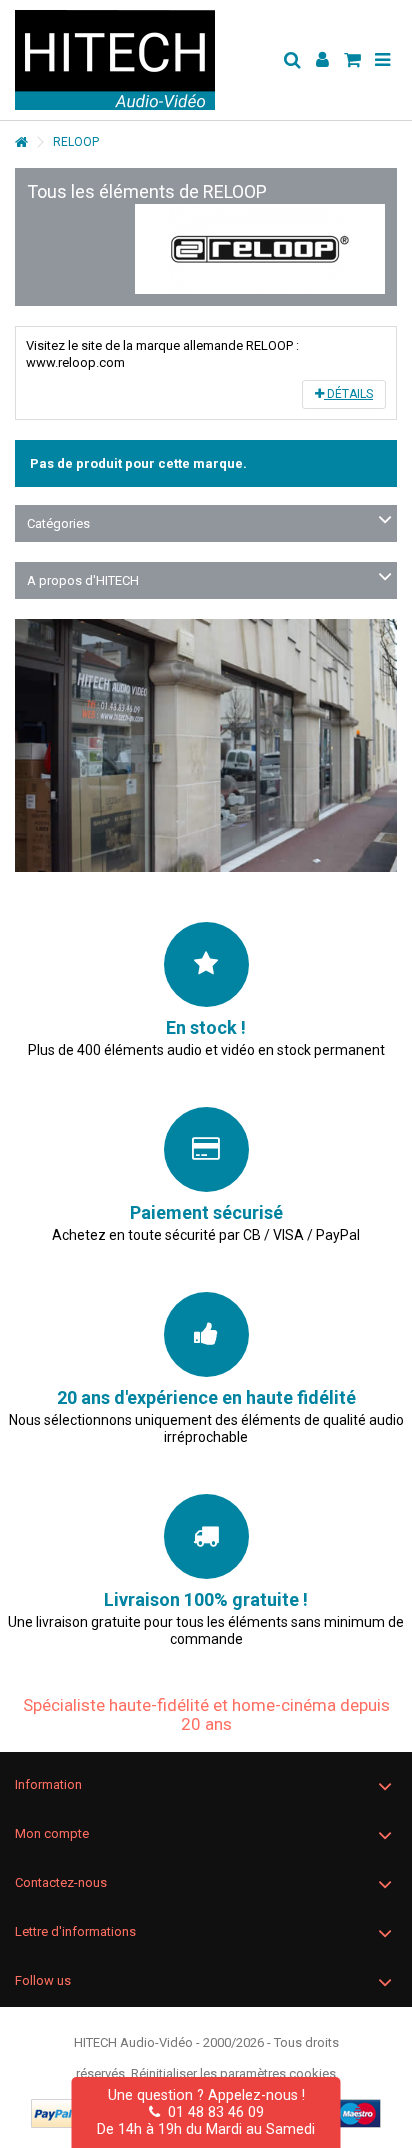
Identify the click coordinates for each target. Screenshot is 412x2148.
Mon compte (52, 1833)
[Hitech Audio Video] (141, 60)
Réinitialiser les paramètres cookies (233, 2073)
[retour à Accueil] (21, 142)
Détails (348, 394)
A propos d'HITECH (83, 580)
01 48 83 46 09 (212, 2112)
